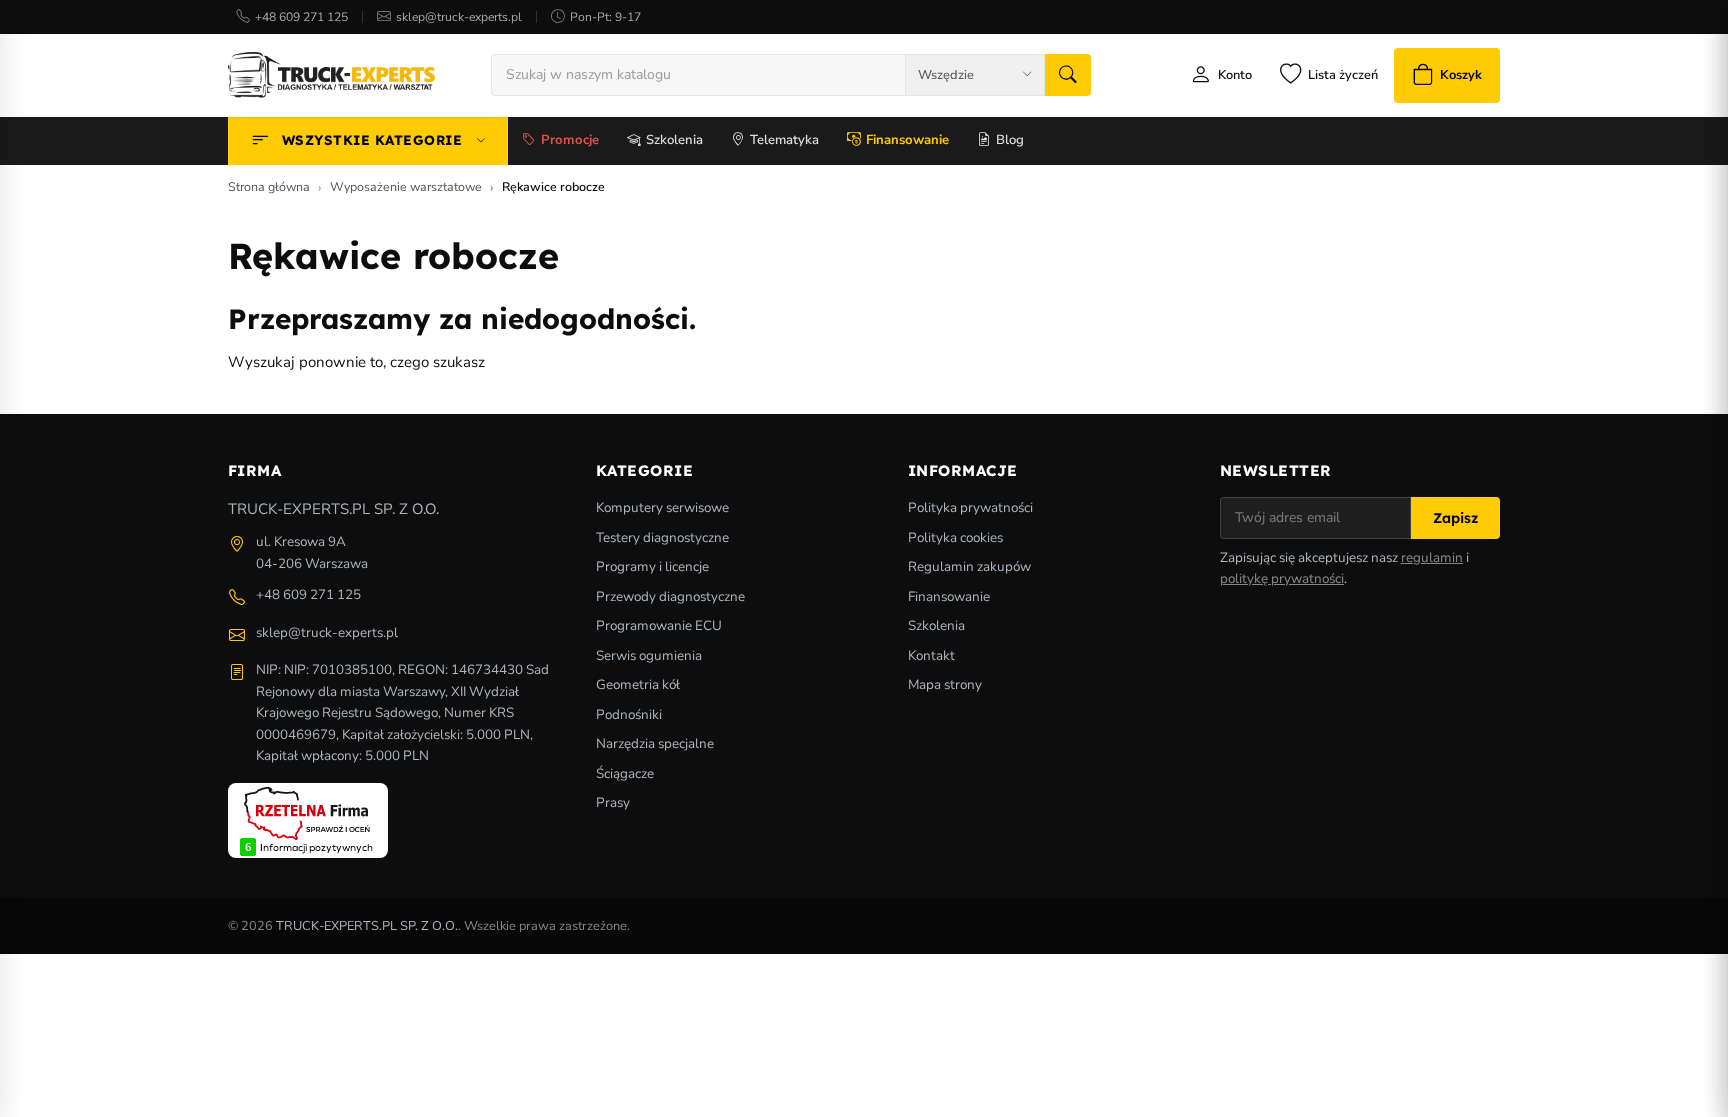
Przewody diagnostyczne (670, 596)
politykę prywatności (1282, 578)
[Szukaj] (1068, 75)
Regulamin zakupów (969, 566)
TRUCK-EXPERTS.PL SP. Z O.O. (367, 926)
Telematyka (784, 140)
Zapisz (1455, 518)
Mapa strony (945, 684)
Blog (1010, 140)
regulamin (1432, 557)
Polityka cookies (955, 537)
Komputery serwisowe (662, 507)
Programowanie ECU (659, 625)
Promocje (570, 140)
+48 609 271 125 (301, 17)
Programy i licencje (652, 566)
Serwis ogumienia (649, 655)
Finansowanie (907, 140)
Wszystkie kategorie (372, 140)
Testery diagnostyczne (662, 537)
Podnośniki (629, 714)
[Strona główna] (331, 75)
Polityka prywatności (970, 507)
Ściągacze (625, 773)
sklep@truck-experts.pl (459, 17)
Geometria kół (638, 684)
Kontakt (931, 655)
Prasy (613, 802)
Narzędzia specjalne (655, 743)
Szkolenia (674, 140)
